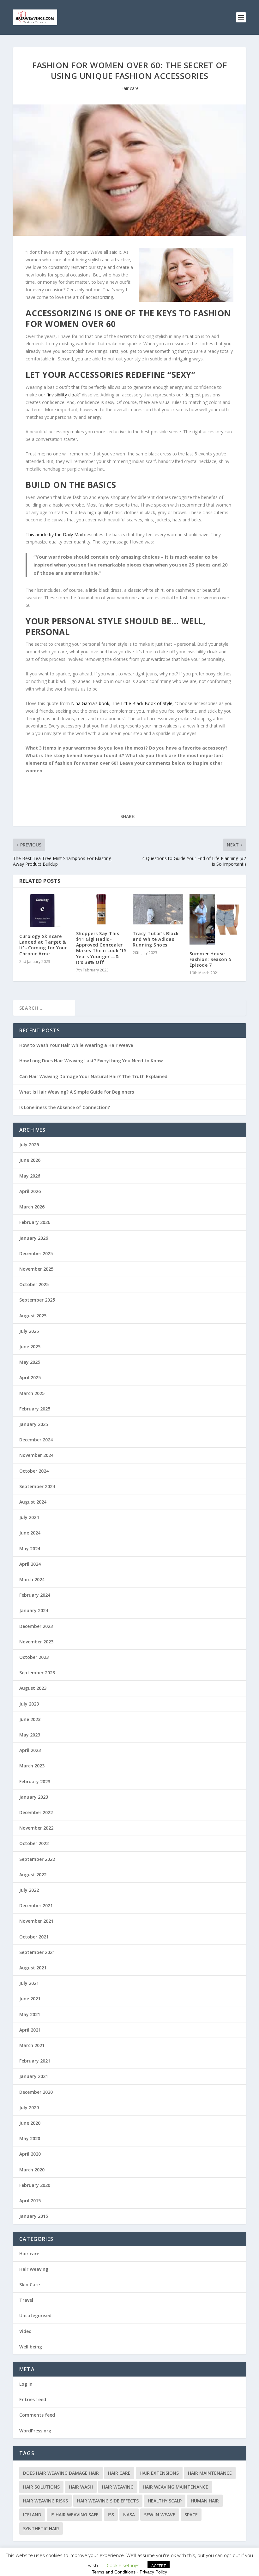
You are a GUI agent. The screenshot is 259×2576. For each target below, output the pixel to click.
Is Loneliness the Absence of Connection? (65, 1107)
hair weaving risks (45, 2501)
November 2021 (36, 1921)
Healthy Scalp (165, 2501)
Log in (26, 2384)
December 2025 (36, 1253)
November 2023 (36, 1642)
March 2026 (32, 1207)
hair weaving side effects (108, 2501)
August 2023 (33, 1688)
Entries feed (33, 2399)
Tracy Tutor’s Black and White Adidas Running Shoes (156, 939)
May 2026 (30, 1176)
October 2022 (34, 1843)
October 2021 (34, 1937)
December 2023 (36, 1626)
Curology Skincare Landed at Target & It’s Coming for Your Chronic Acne (43, 945)
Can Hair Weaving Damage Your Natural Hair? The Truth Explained (93, 1076)
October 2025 (34, 1284)
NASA (129, 2515)
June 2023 (30, 1719)
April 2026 (30, 1191)
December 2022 (36, 1812)
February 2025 (35, 1409)
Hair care (129, 88)
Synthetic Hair (41, 2529)
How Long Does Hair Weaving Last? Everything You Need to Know (91, 1061)
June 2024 (30, 1533)
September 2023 (37, 1673)
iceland (32, 2515)
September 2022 (37, 1859)
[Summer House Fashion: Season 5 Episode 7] (215, 919)
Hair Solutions (41, 2487)
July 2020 (29, 2107)
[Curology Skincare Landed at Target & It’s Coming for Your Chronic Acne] (45, 911)
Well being (31, 2347)
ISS (111, 2515)
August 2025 (33, 1316)
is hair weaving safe (75, 2515)
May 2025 (30, 1362)
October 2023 (34, 1657)
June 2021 (30, 1999)
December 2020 (36, 2092)
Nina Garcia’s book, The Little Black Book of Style (122, 703)
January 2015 (34, 2216)
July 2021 (29, 1983)
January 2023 (34, 1797)
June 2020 (30, 2123)
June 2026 (30, 1160)
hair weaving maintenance (175, 2487)
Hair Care (119, 2473)
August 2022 (33, 1875)
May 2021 (30, 2014)
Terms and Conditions (114, 2572)
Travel (26, 2300)
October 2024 (34, 1471)
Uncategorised (35, 2315)
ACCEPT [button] (159, 2566)
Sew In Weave (160, 2515)
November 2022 (36, 1828)
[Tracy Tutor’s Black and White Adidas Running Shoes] (158, 909)
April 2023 (30, 1750)
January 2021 (34, 2076)
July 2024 (29, 1517)
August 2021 (33, 1968)
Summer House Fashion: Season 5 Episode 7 (211, 959)
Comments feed (37, 2415)
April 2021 (30, 2030)
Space (191, 2515)
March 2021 (32, 2045)
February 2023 (35, 1781)
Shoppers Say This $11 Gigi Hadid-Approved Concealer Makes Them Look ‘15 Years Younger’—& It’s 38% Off (101, 948)
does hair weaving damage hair (61, 2473)
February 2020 (35, 2185)
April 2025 (30, 1377)
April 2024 (30, 1564)
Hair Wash (81, 2487)
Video (25, 2331)
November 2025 (36, 1269)
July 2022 (29, 1890)
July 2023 (29, 1704)
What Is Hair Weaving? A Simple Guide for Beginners (77, 1092)
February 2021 (35, 2061)
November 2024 (36, 1455)
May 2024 (30, 1549)
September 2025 (37, 1300)
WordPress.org (35, 2431)
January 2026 (34, 1238)
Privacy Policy (153, 2572)
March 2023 (32, 1766)
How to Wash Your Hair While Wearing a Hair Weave (76, 1045)
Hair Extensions (159, 2473)
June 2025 (30, 1347)
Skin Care (30, 2285)
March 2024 (32, 1579)
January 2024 (34, 1610)
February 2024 (35, 1595)
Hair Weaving (34, 2269)
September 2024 (37, 1486)
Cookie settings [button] (123, 2565)
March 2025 (32, 1393)
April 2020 (30, 2154)
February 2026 (35, 1222)
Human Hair (205, 2501)
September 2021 (37, 1952)
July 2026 (29, 1145)
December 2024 (36, 1440)
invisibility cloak (63, 395)
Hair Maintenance (210, 2473)
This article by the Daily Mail (54, 534)
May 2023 (30, 1735)
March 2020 (32, 2170)
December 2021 (36, 1905)
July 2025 (29, 1331)
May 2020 (30, 2138)
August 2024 (33, 1502)
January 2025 (34, 1424)
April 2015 (30, 2201)
